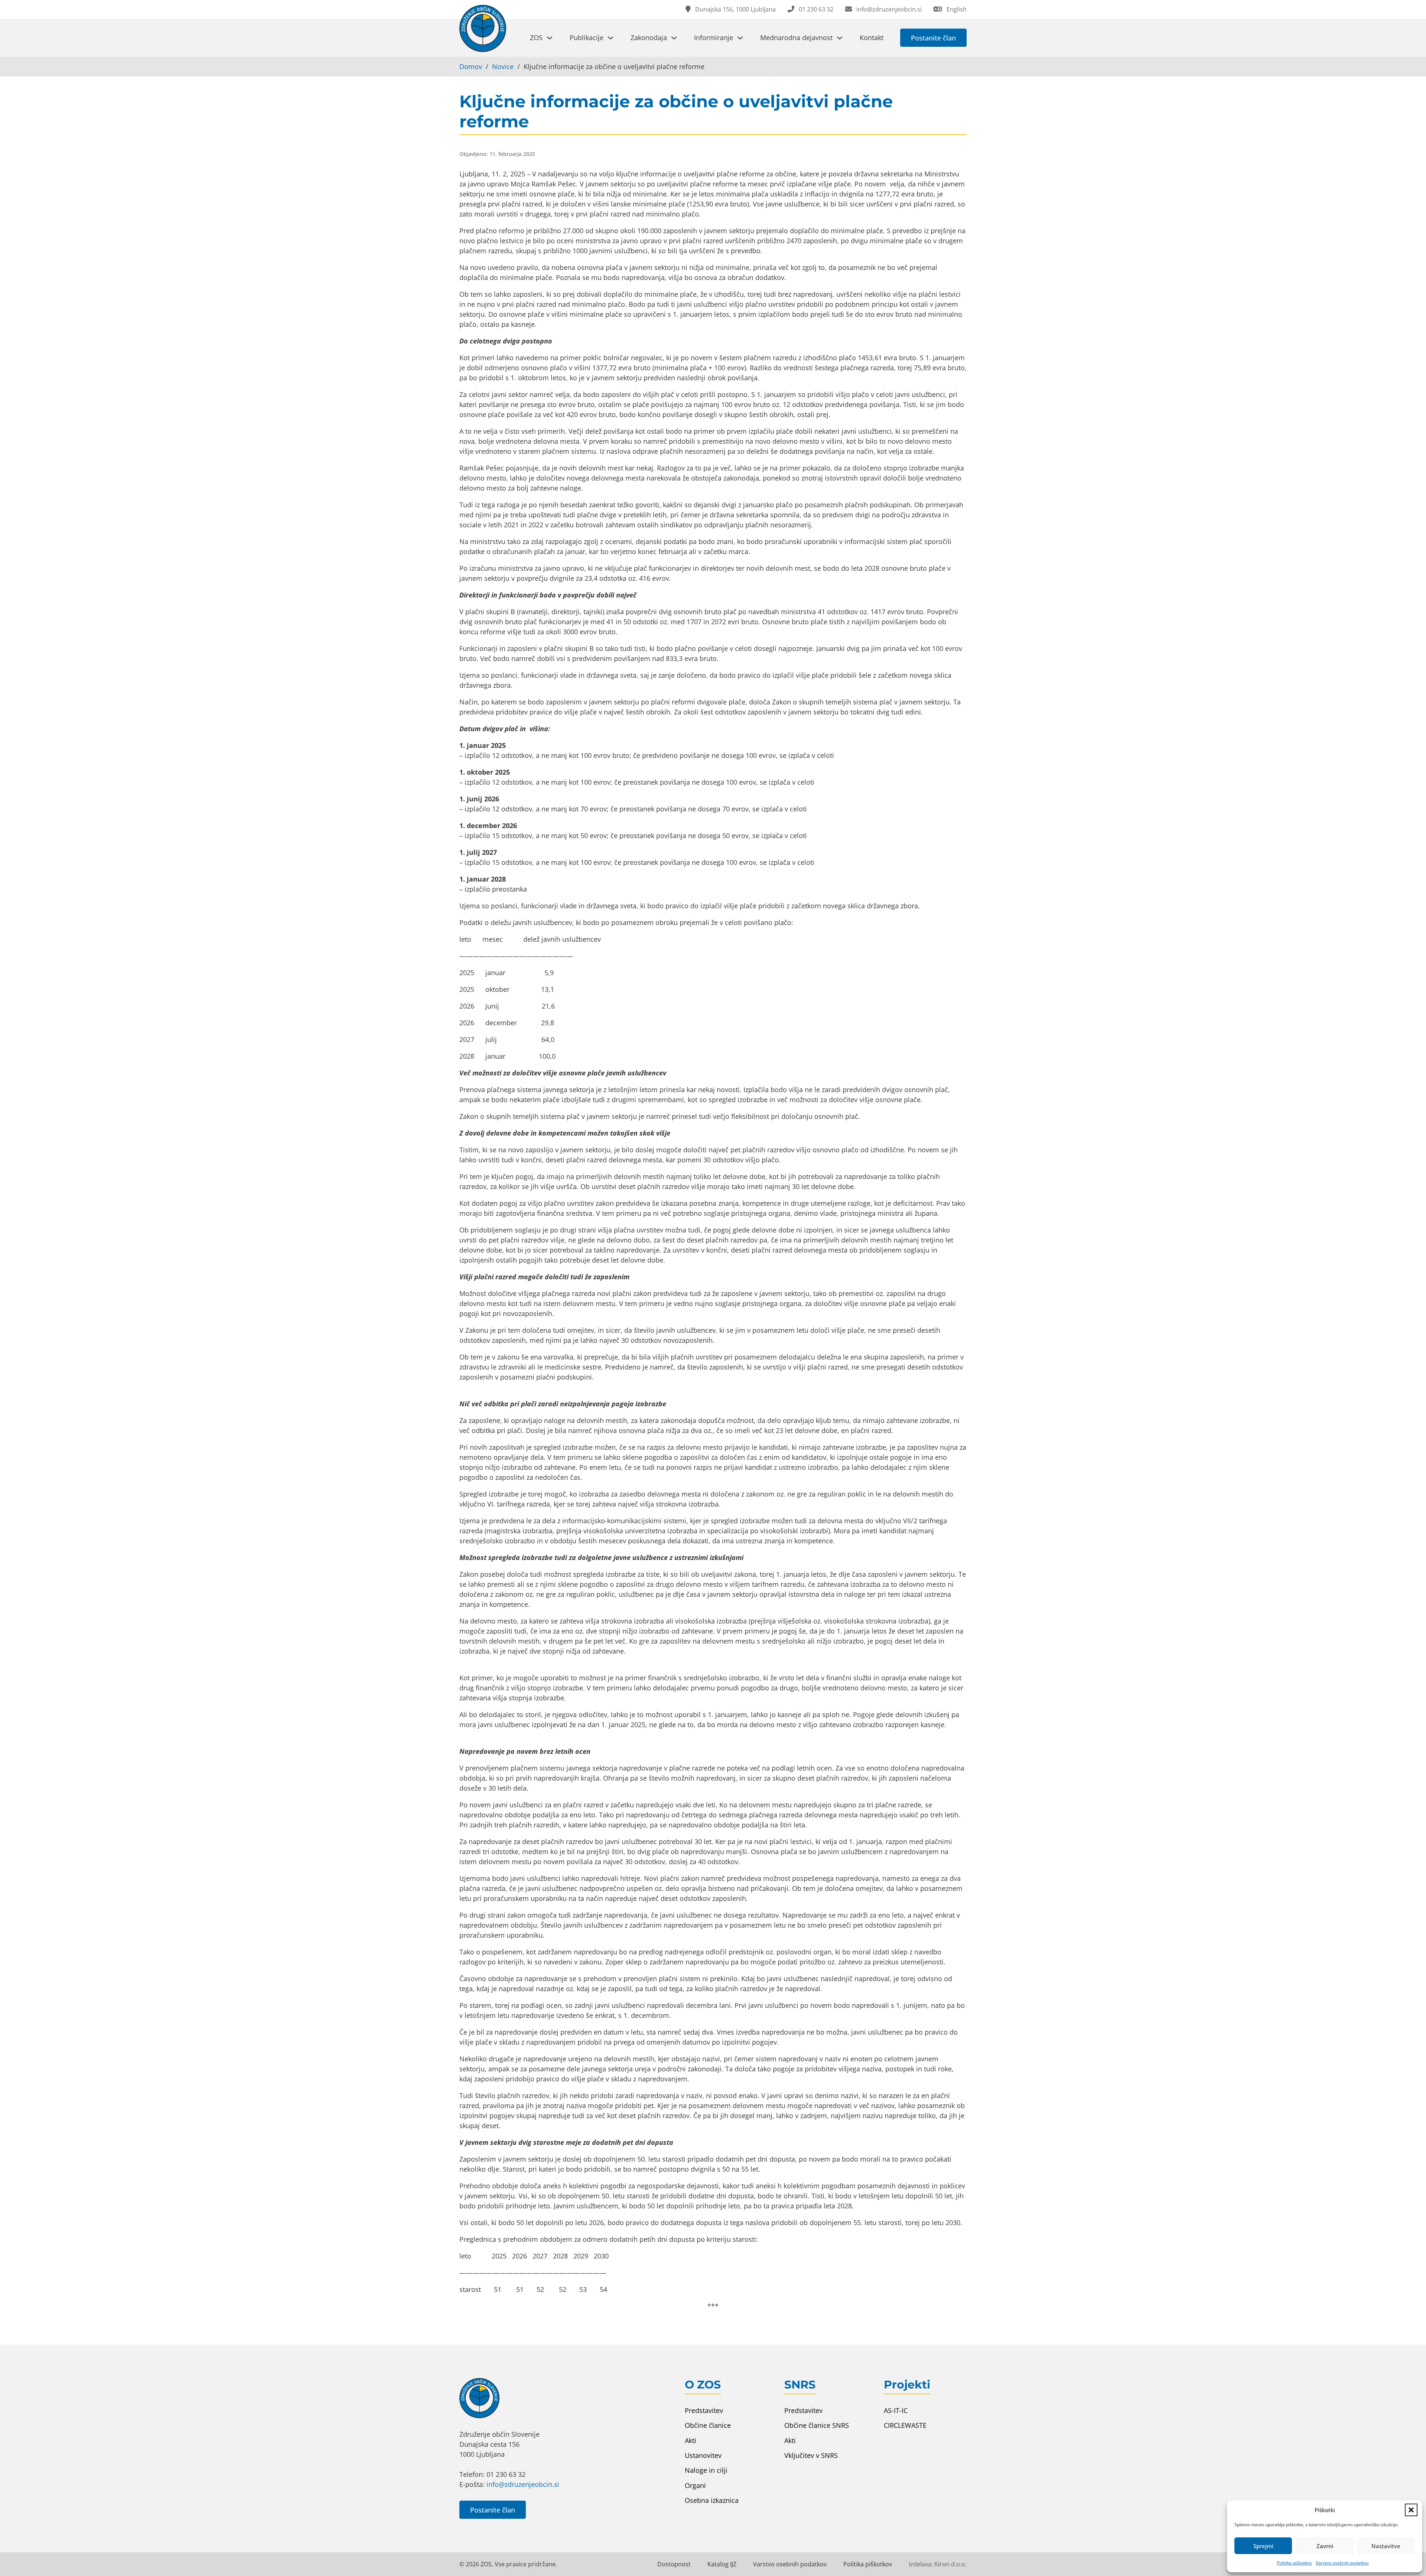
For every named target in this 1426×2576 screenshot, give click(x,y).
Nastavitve (1386, 2546)
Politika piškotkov (1294, 2563)
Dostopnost (674, 2564)
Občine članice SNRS (817, 2425)
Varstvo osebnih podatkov (1342, 2563)
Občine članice (708, 2425)
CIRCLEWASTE (905, 2425)
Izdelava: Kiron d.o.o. (938, 2564)
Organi (695, 2485)
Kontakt (872, 38)
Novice (503, 66)
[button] (1411, 2510)
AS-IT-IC (896, 2410)
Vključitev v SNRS (811, 2455)
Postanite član (933, 38)
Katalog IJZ (722, 2564)
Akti (691, 2440)
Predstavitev (704, 2410)
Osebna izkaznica (712, 2500)
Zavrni (1325, 2546)
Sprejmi (1263, 2546)
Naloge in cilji (706, 2470)
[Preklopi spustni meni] (550, 38)
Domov (471, 66)
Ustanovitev (703, 2455)
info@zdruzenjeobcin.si (523, 2484)
